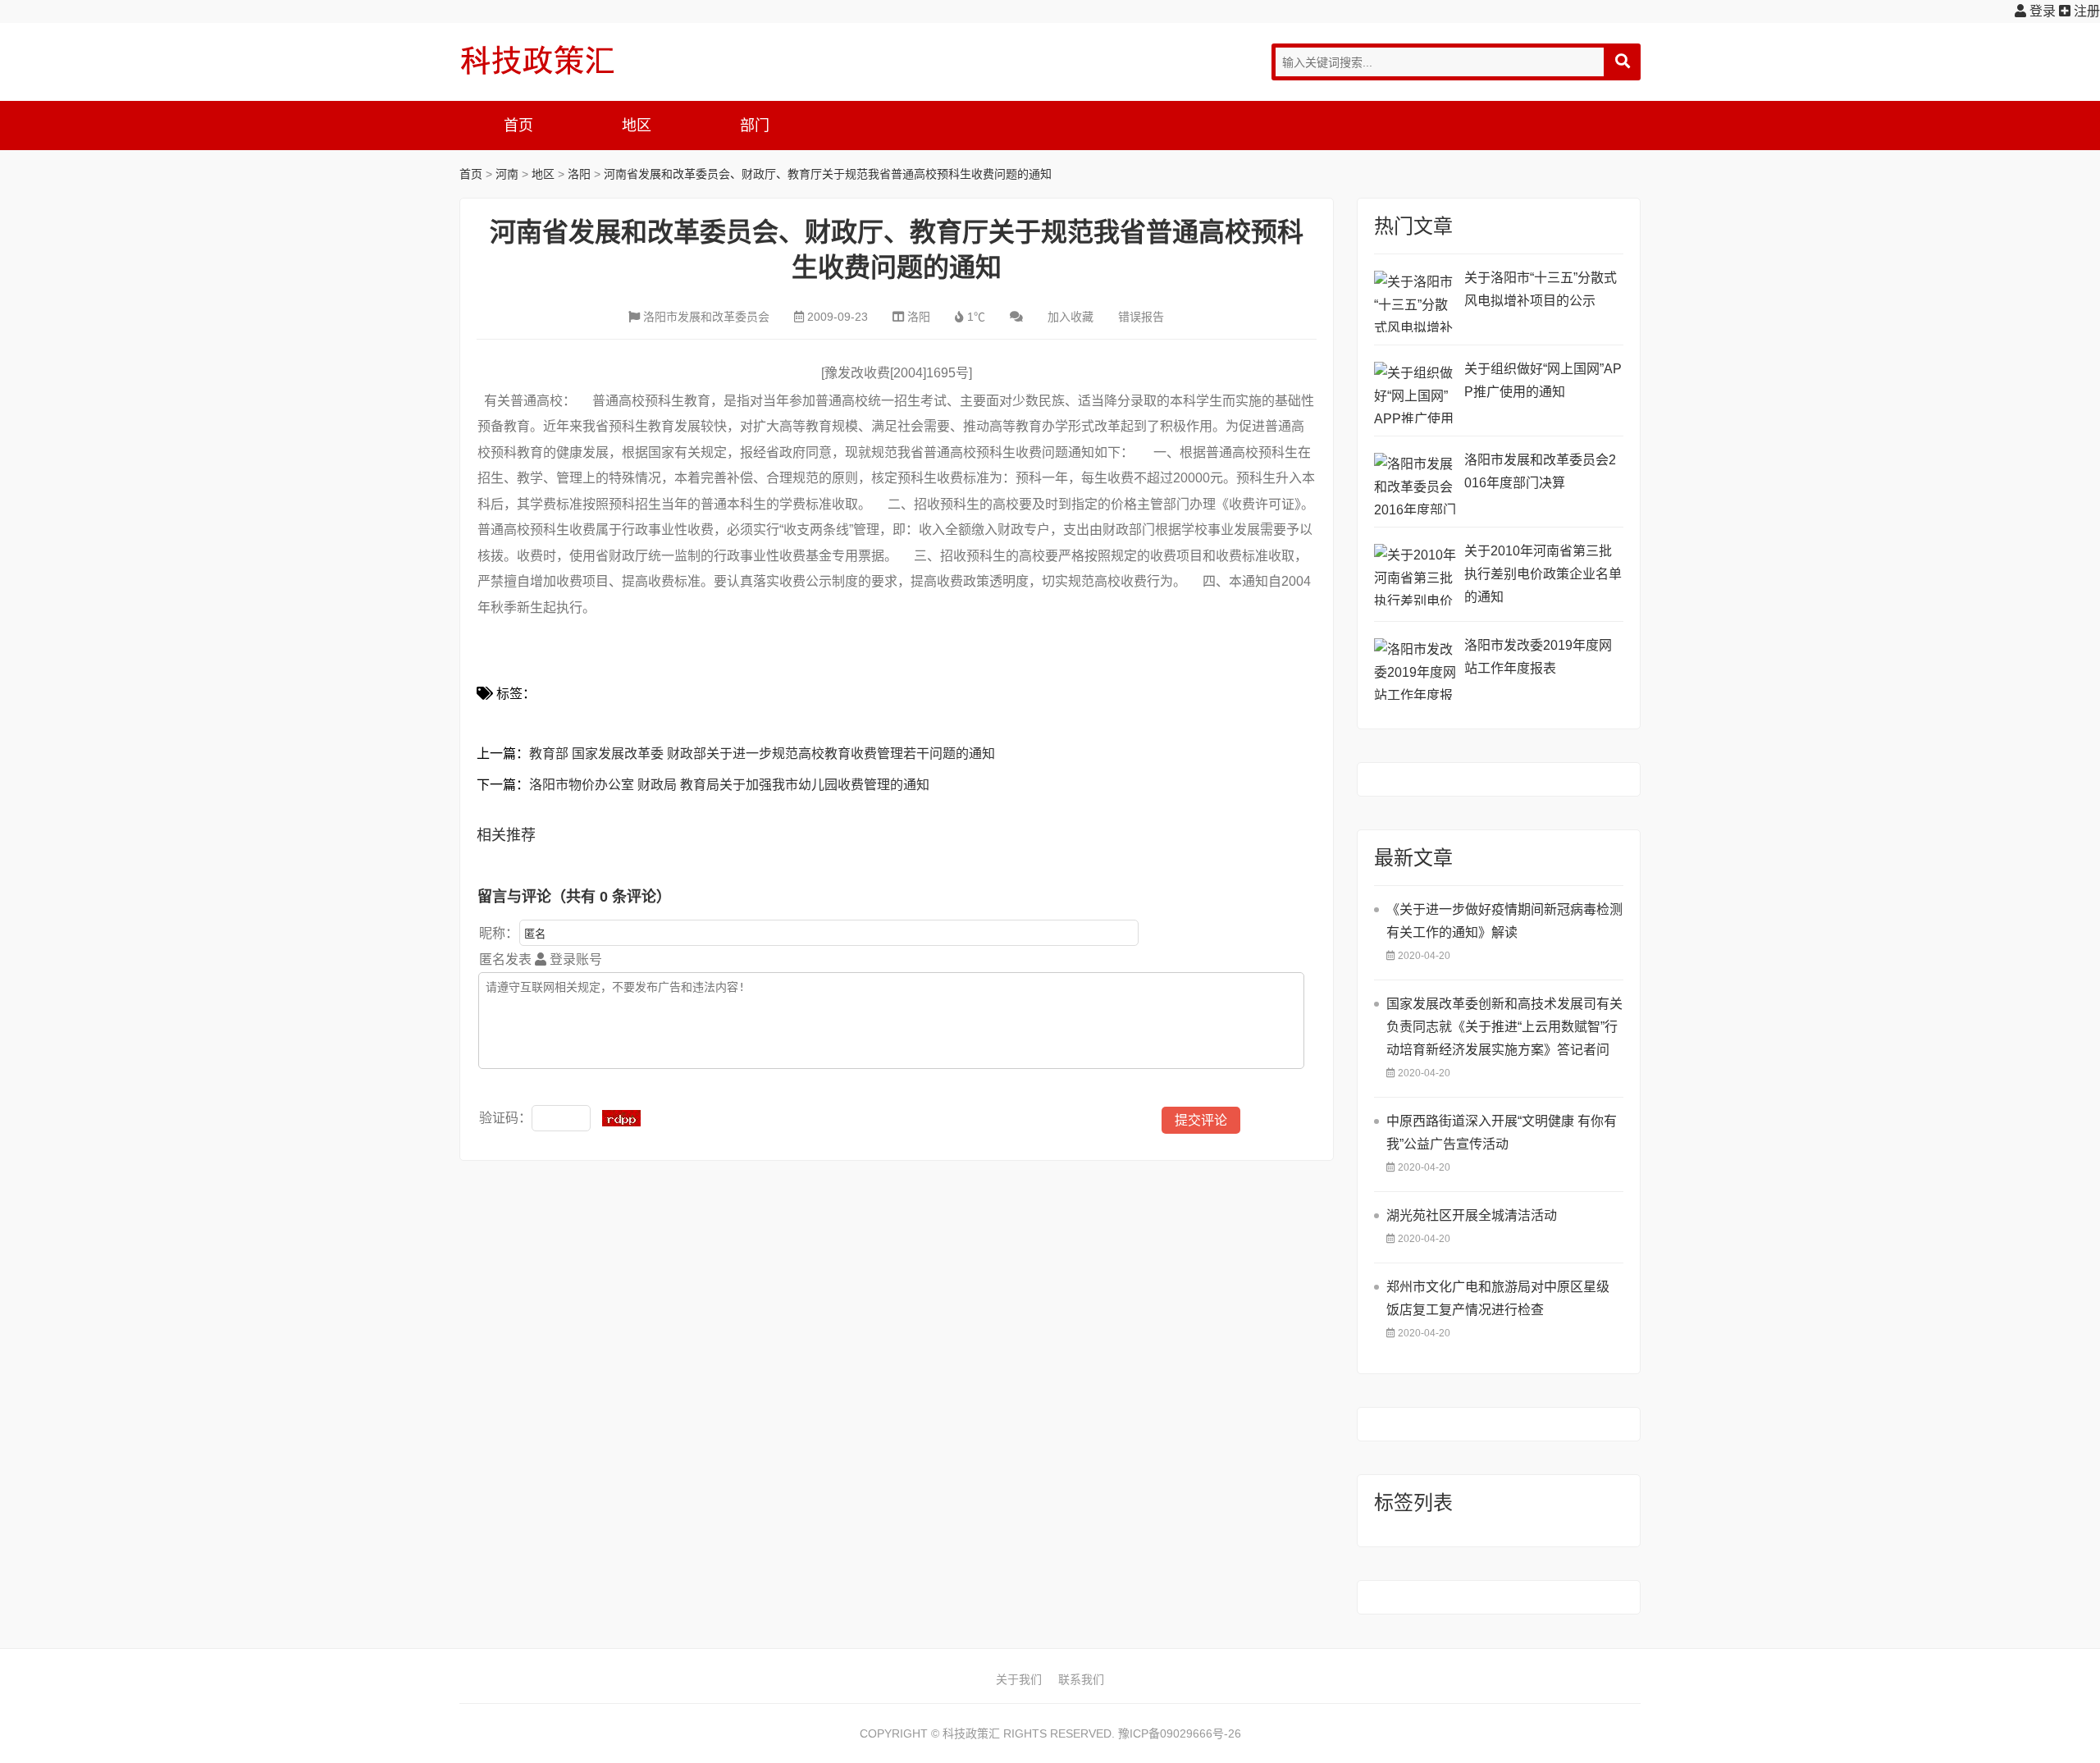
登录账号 (574, 959)
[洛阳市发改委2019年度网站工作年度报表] (1415, 669)
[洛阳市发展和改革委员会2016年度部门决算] (1415, 484)
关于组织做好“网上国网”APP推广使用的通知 (1543, 380)
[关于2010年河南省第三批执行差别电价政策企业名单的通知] (1415, 575)
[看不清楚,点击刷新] (621, 1118)
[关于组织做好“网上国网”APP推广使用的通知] (1415, 393)
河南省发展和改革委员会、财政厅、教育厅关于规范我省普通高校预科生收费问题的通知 (828, 174)
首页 (518, 126)
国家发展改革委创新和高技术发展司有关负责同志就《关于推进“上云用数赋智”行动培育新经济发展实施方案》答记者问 (1504, 1027)
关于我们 (1019, 1679)
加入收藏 (1071, 317)
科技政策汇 (537, 60)
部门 (755, 126)
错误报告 (1141, 317)
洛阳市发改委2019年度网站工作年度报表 (1538, 657)
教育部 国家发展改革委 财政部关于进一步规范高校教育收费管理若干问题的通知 (762, 754)
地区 (637, 126)
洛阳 (579, 174)
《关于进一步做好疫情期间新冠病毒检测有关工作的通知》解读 (1504, 921)
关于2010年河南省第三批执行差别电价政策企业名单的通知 (1543, 574)
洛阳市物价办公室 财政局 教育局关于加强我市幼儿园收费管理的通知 (729, 785)
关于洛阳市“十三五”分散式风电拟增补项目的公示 (1541, 289)
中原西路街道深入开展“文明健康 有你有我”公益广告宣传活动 (1502, 1133)
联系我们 (1081, 1679)
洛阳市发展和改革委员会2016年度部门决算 (1540, 471)
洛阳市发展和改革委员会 (706, 317)
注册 (2085, 11)
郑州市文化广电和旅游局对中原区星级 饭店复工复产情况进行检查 (1498, 1298)
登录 (2041, 11)
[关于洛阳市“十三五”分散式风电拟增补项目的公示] (1415, 301)
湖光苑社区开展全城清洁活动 (1472, 1215)
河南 (507, 174)
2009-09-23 (838, 317)
